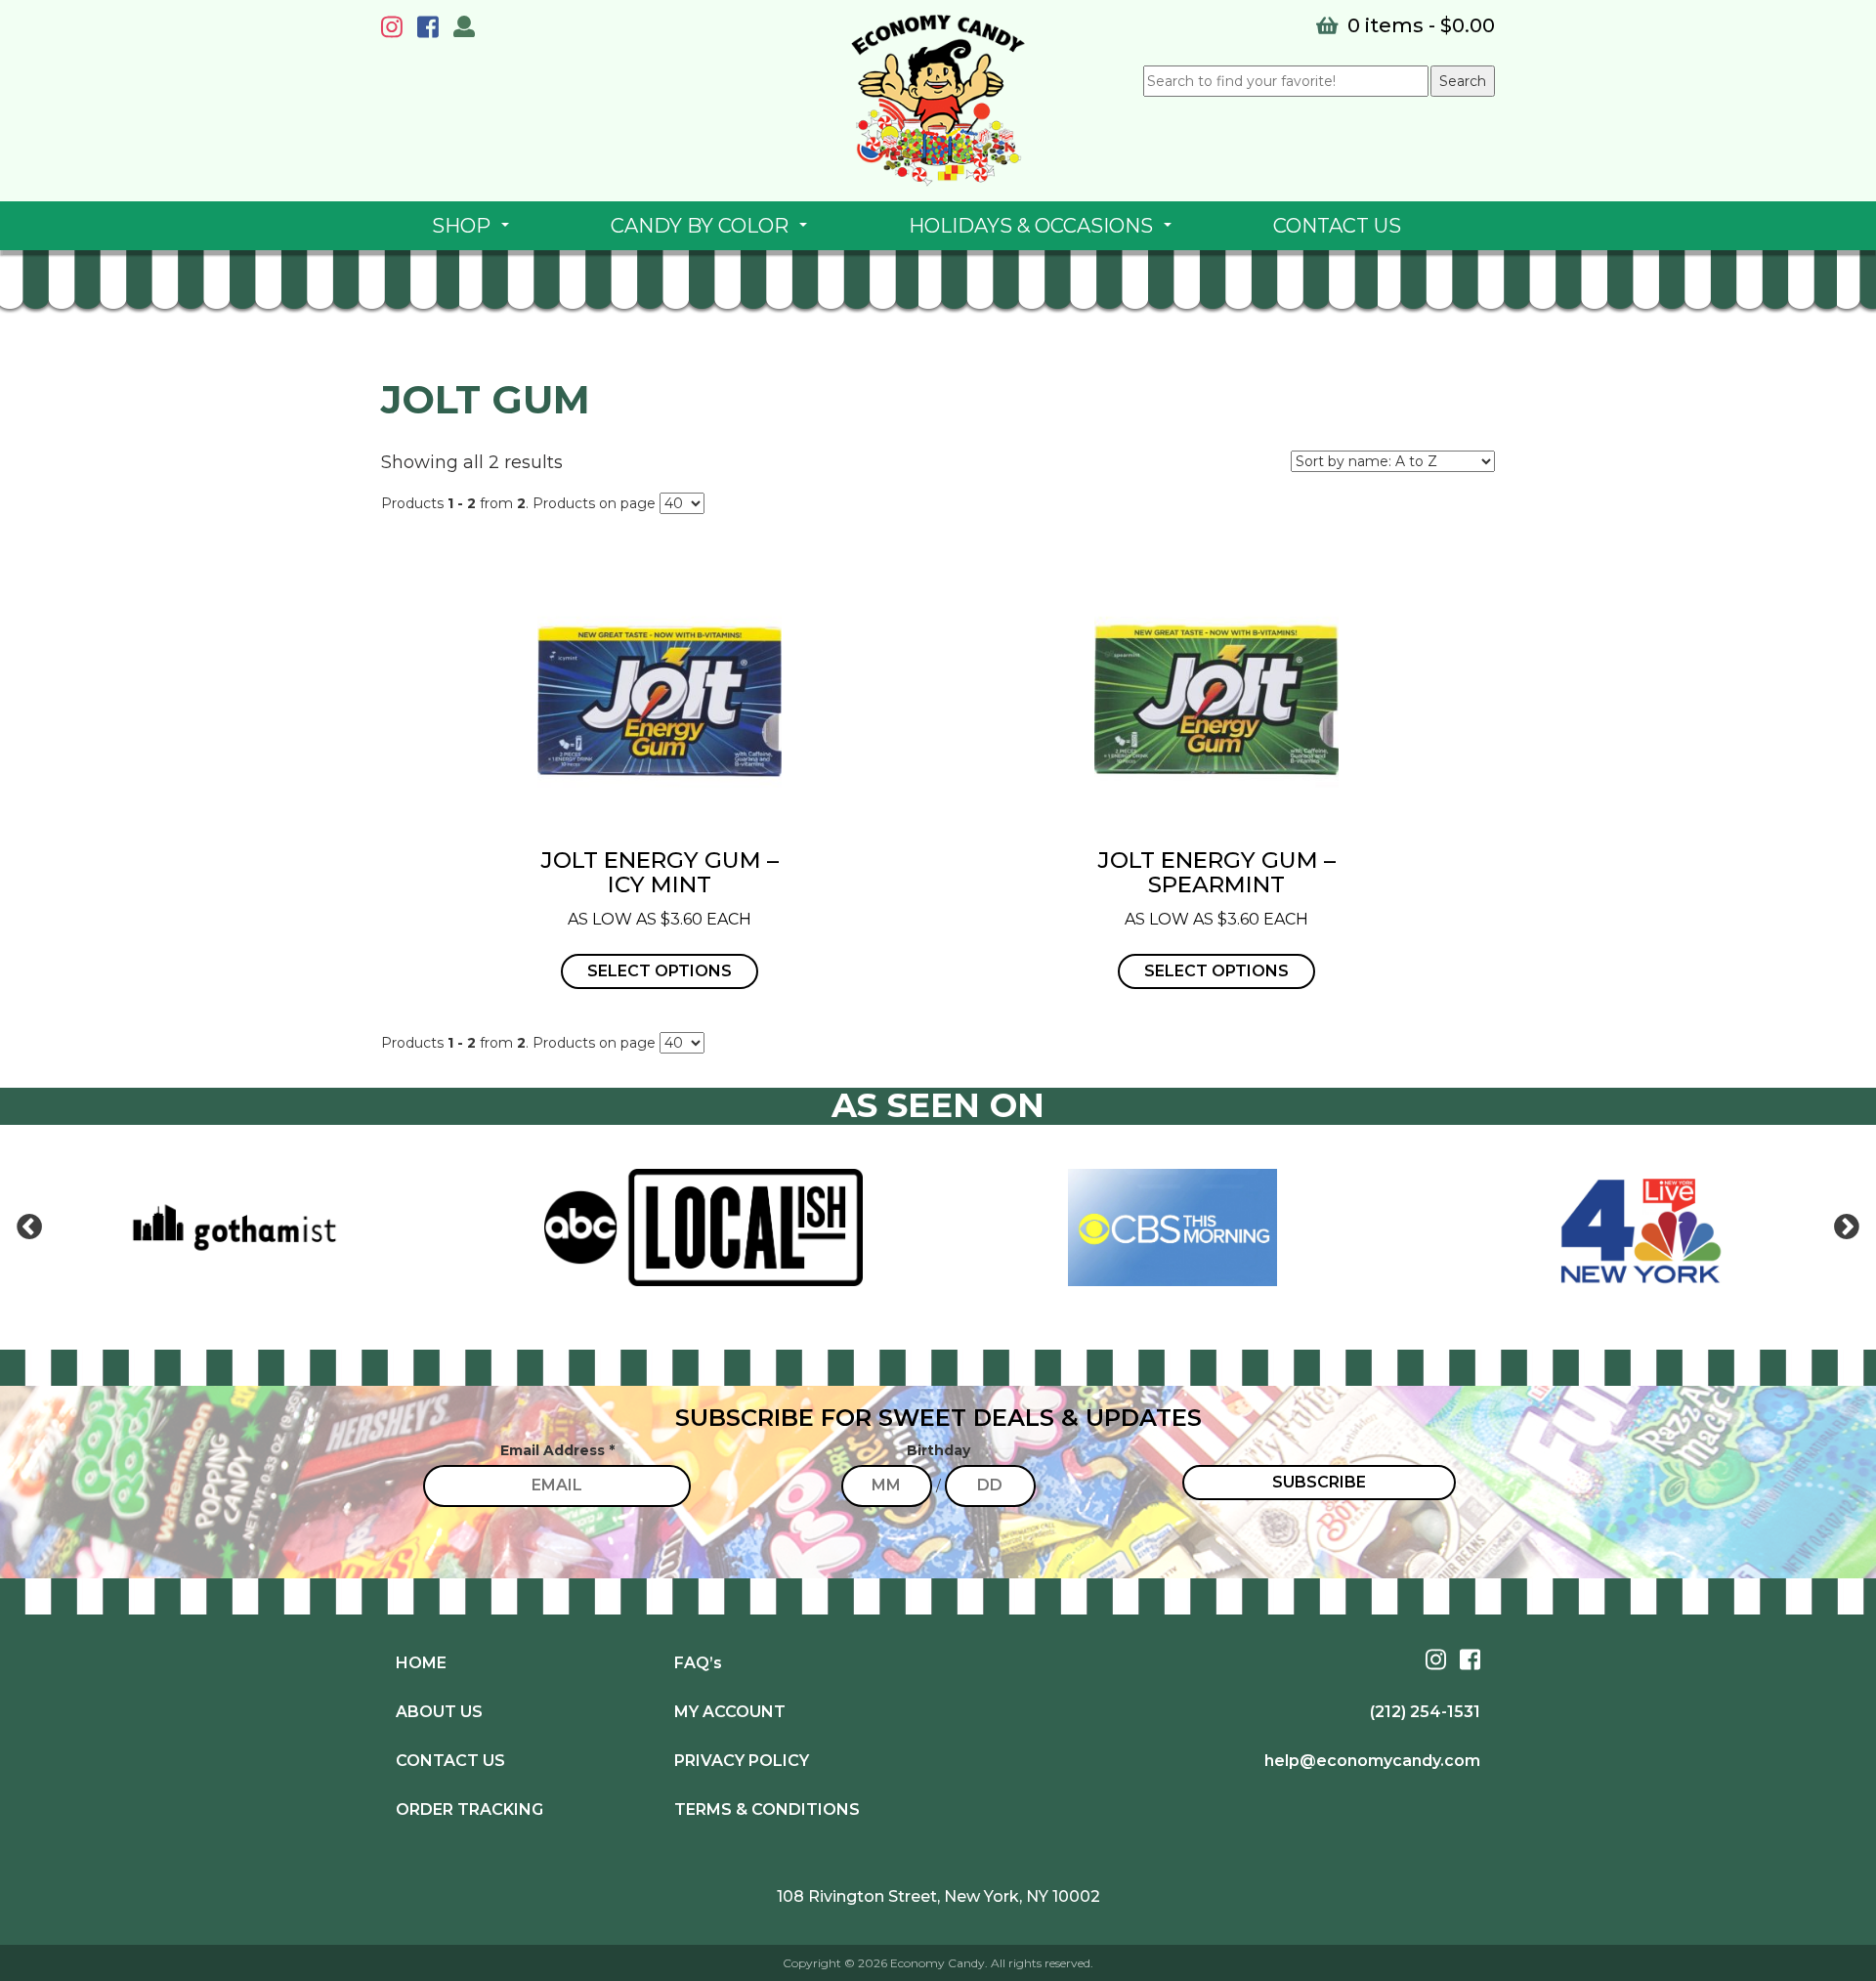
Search (1463, 81)
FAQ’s (698, 1663)
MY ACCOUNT (730, 1712)
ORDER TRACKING (469, 1809)
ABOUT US (439, 1712)
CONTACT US (1337, 226)
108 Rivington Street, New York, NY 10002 (938, 1896)
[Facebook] (433, 30)
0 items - (1419, 25)
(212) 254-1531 (1425, 1712)
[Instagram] (397, 30)
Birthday (938, 1450)
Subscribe (1319, 1482)
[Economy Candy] (938, 101)
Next (1847, 1227)
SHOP (474, 232)
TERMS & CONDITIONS (767, 1809)
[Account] (464, 29)
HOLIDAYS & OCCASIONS (1044, 232)
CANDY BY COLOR (713, 232)
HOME (421, 1663)
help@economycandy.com (1372, 1761)
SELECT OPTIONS (660, 971)
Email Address (557, 1450)
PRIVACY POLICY (742, 1761)
